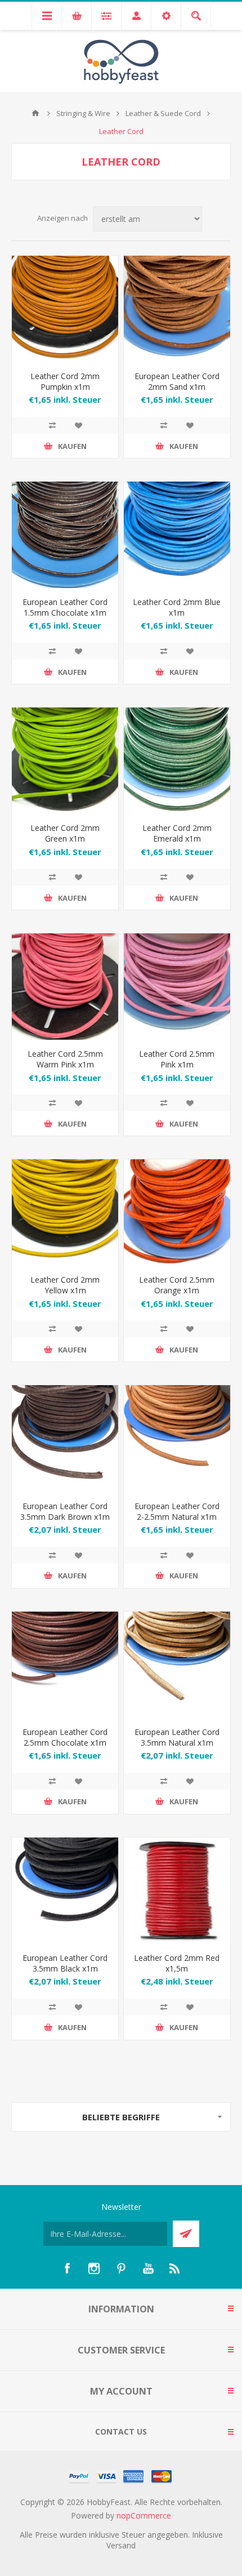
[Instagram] (94, 2268)
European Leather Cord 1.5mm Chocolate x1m (65, 607)
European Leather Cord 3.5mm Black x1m (65, 1963)
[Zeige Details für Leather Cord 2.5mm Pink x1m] (177, 987)
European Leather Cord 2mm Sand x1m (177, 381)
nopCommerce (144, 2515)
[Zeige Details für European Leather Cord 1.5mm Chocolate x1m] (65, 535)
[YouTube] (148, 2268)
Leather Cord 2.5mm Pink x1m (177, 1059)
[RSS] (175, 2268)
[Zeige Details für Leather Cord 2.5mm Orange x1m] (177, 1213)
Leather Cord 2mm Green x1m (65, 833)
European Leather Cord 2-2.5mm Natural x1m (177, 1511)
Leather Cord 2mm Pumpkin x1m (65, 381)
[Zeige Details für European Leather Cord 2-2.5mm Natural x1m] (177, 1438)
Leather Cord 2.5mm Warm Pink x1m (65, 1059)
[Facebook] (67, 2268)
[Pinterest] (121, 2268)
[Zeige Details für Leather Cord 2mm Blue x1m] (177, 535)
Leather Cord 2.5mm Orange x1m (177, 1285)
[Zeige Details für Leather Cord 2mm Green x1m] (65, 761)
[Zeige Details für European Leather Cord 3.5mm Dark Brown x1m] (65, 1438)
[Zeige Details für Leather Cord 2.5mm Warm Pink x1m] (65, 987)
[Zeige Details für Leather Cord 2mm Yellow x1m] (65, 1213)
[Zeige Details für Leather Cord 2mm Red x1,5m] (177, 1891)
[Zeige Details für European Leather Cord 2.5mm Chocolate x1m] (65, 1665)
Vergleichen (52, 425)
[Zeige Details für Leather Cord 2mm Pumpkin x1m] (65, 309)
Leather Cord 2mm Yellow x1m (65, 1285)
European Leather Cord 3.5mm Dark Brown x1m (65, 1511)
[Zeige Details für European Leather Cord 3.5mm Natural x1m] (177, 1665)
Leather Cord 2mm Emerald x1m (177, 833)
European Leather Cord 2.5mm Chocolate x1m (65, 1737)
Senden (186, 2234)
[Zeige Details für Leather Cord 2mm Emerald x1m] (177, 761)
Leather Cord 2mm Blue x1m (177, 607)
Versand (121, 2545)
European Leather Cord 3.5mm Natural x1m (177, 1737)
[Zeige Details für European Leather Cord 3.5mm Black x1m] (65, 1891)
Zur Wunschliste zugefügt (78, 425)
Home (35, 113)
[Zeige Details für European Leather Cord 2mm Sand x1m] (177, 309)
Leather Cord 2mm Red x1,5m (177, 1963)
